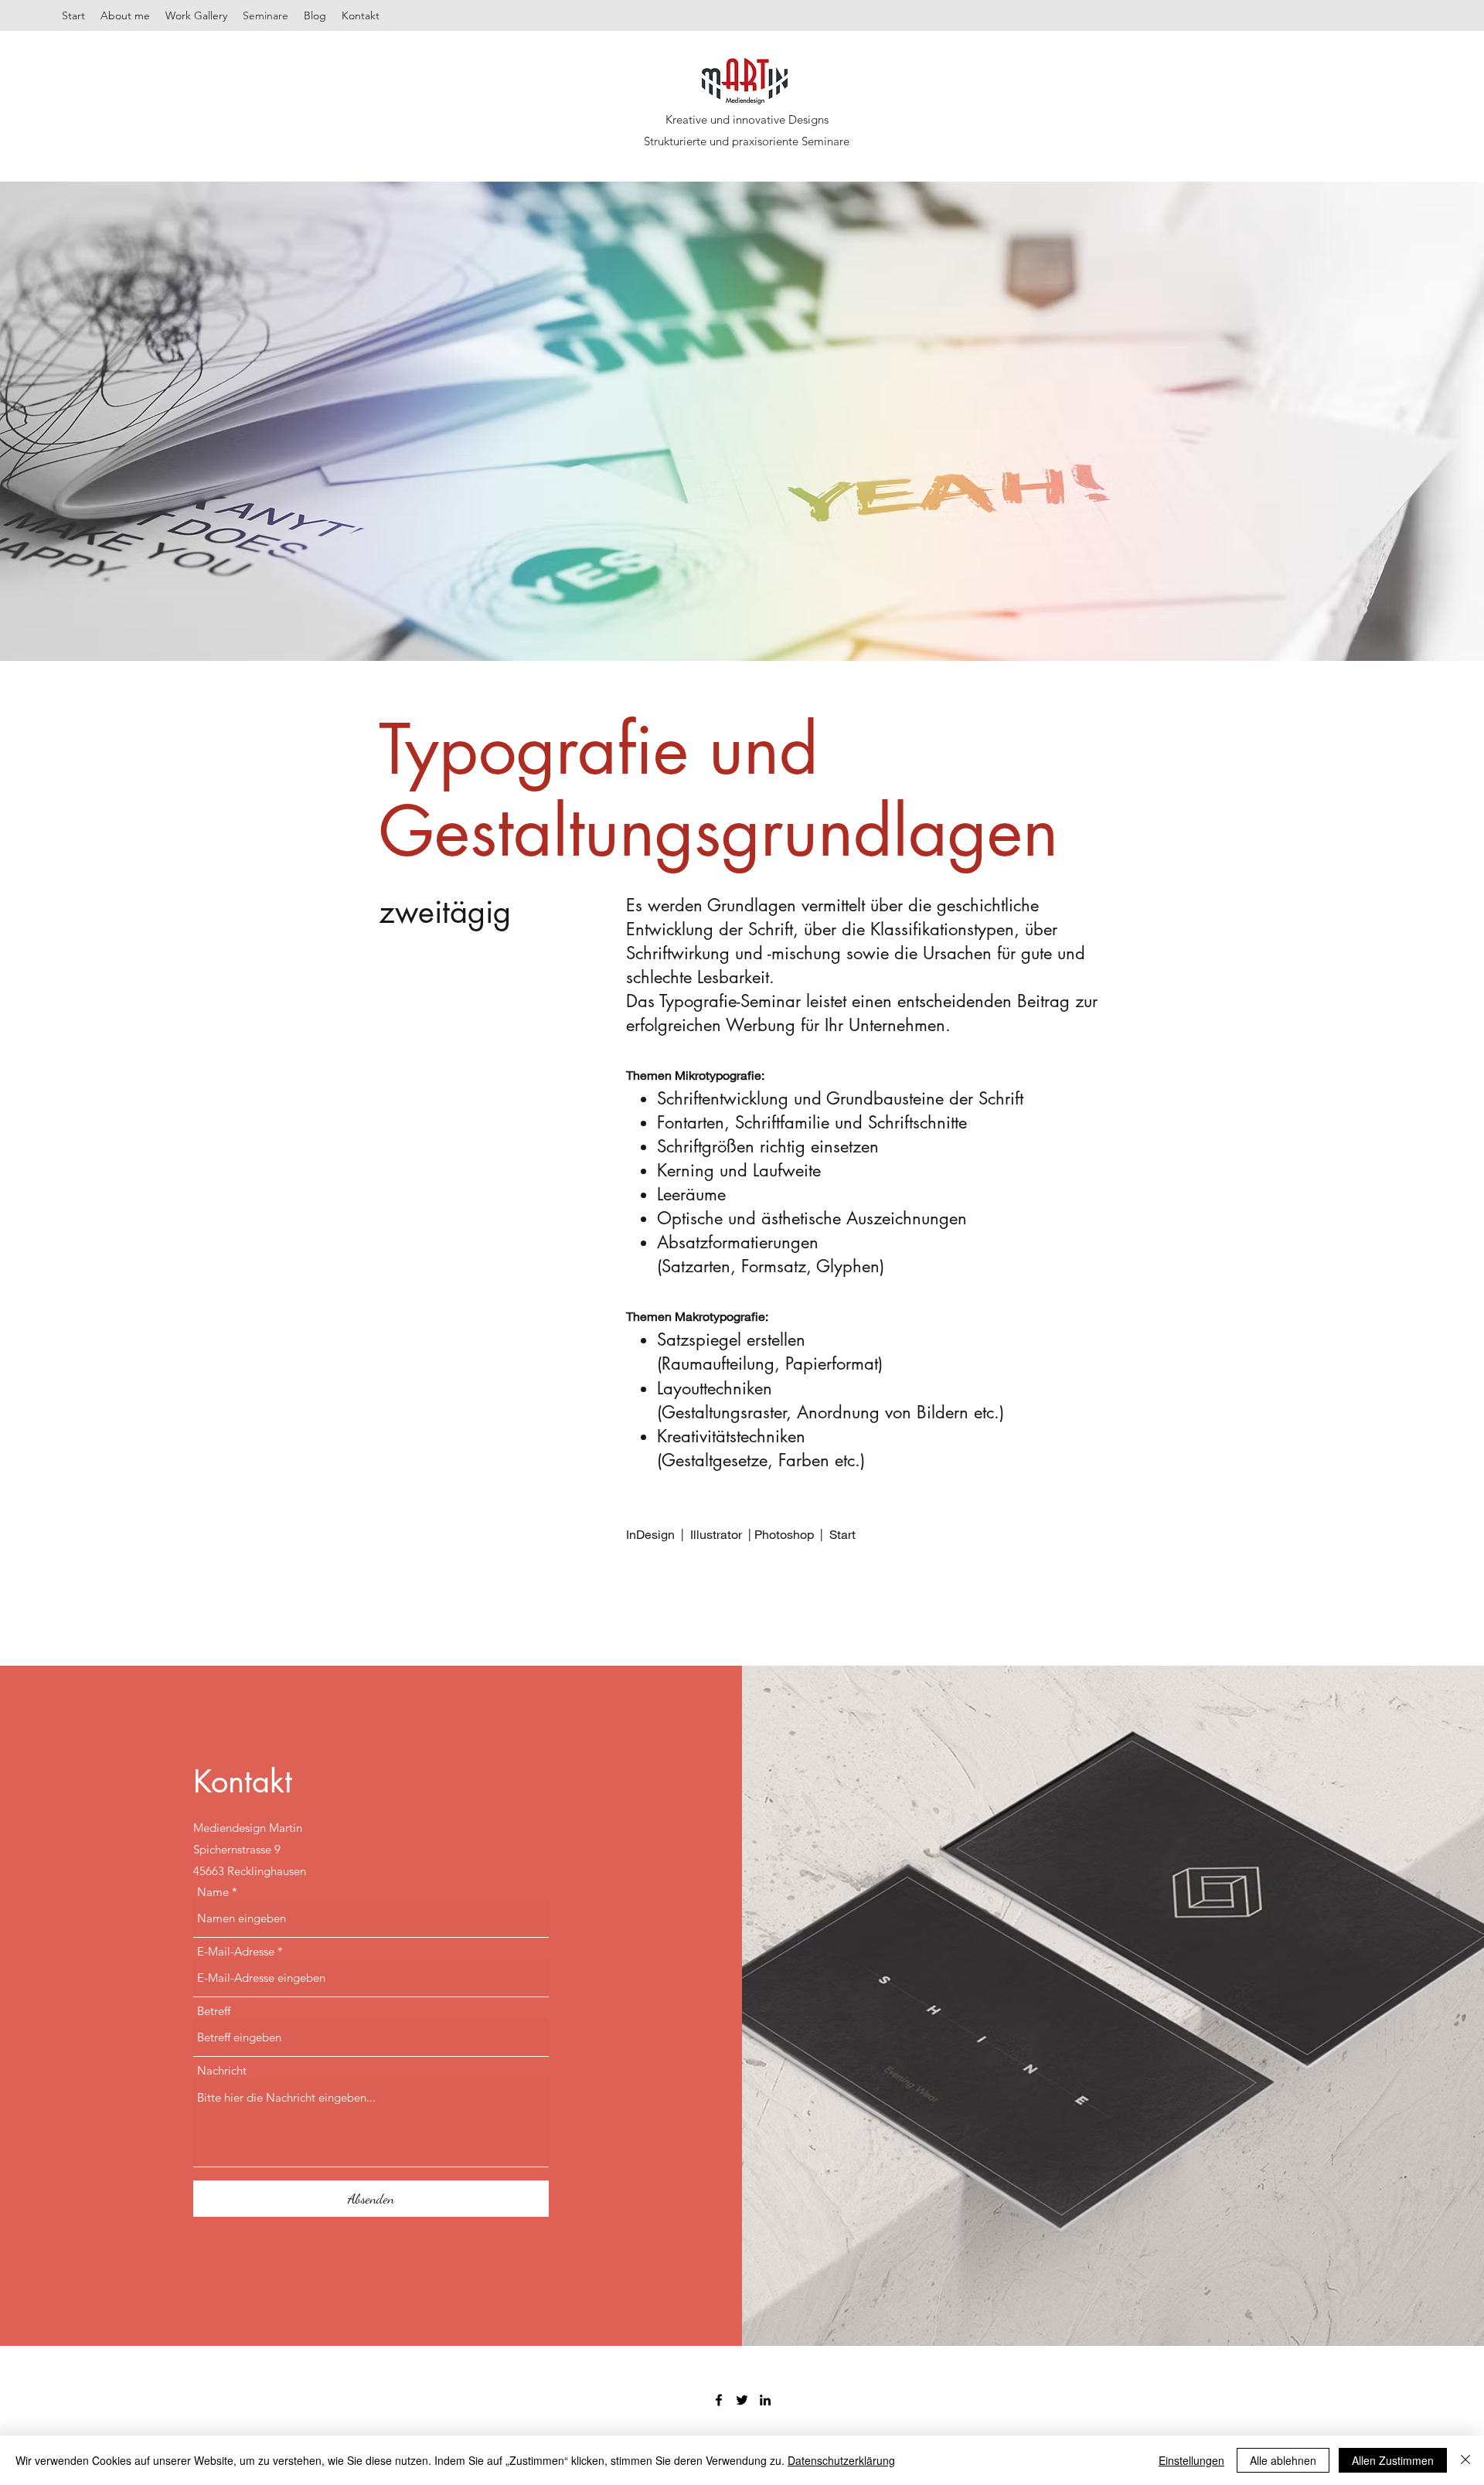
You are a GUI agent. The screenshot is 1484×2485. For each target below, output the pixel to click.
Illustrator (716, 1534)
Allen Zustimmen (1393, 2460)
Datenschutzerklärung (841, 2460)
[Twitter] (742, 2400)
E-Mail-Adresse (236, 1951)
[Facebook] (719, 2400)
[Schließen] (1465, 2460)
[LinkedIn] (765, 2400)
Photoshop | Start (805, 1534)
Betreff (214, 2011)
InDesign (652, 1534)
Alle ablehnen (1283, 2460)
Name (213, 1892)
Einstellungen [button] (1191, 2460)
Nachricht (222, 2070)
